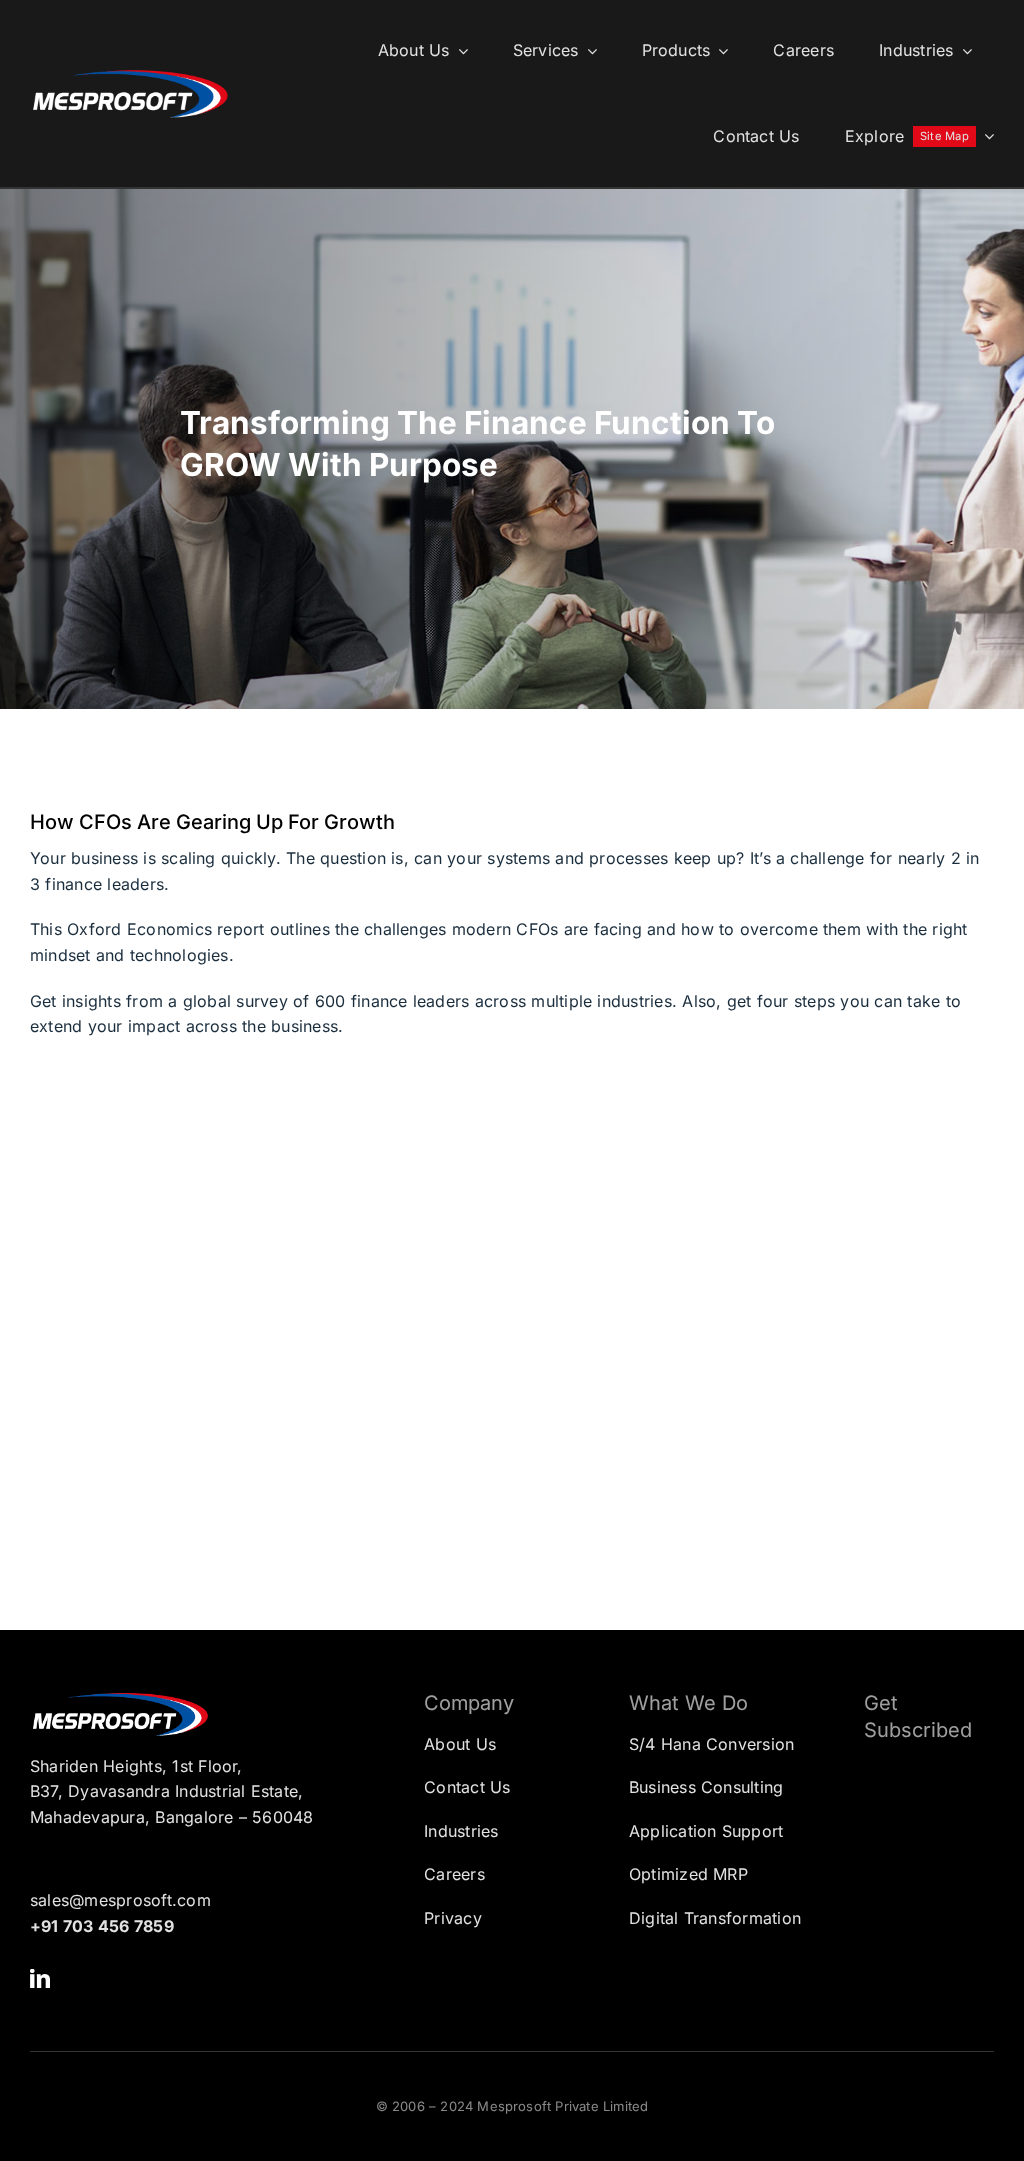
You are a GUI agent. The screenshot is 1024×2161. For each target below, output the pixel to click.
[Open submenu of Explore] (985, 137)
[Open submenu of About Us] (459, 51)
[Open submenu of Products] (719, 51)
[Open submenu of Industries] (963, 51)
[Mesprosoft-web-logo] (130, 75)
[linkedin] (40, 1979)
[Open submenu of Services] (588, 51)
